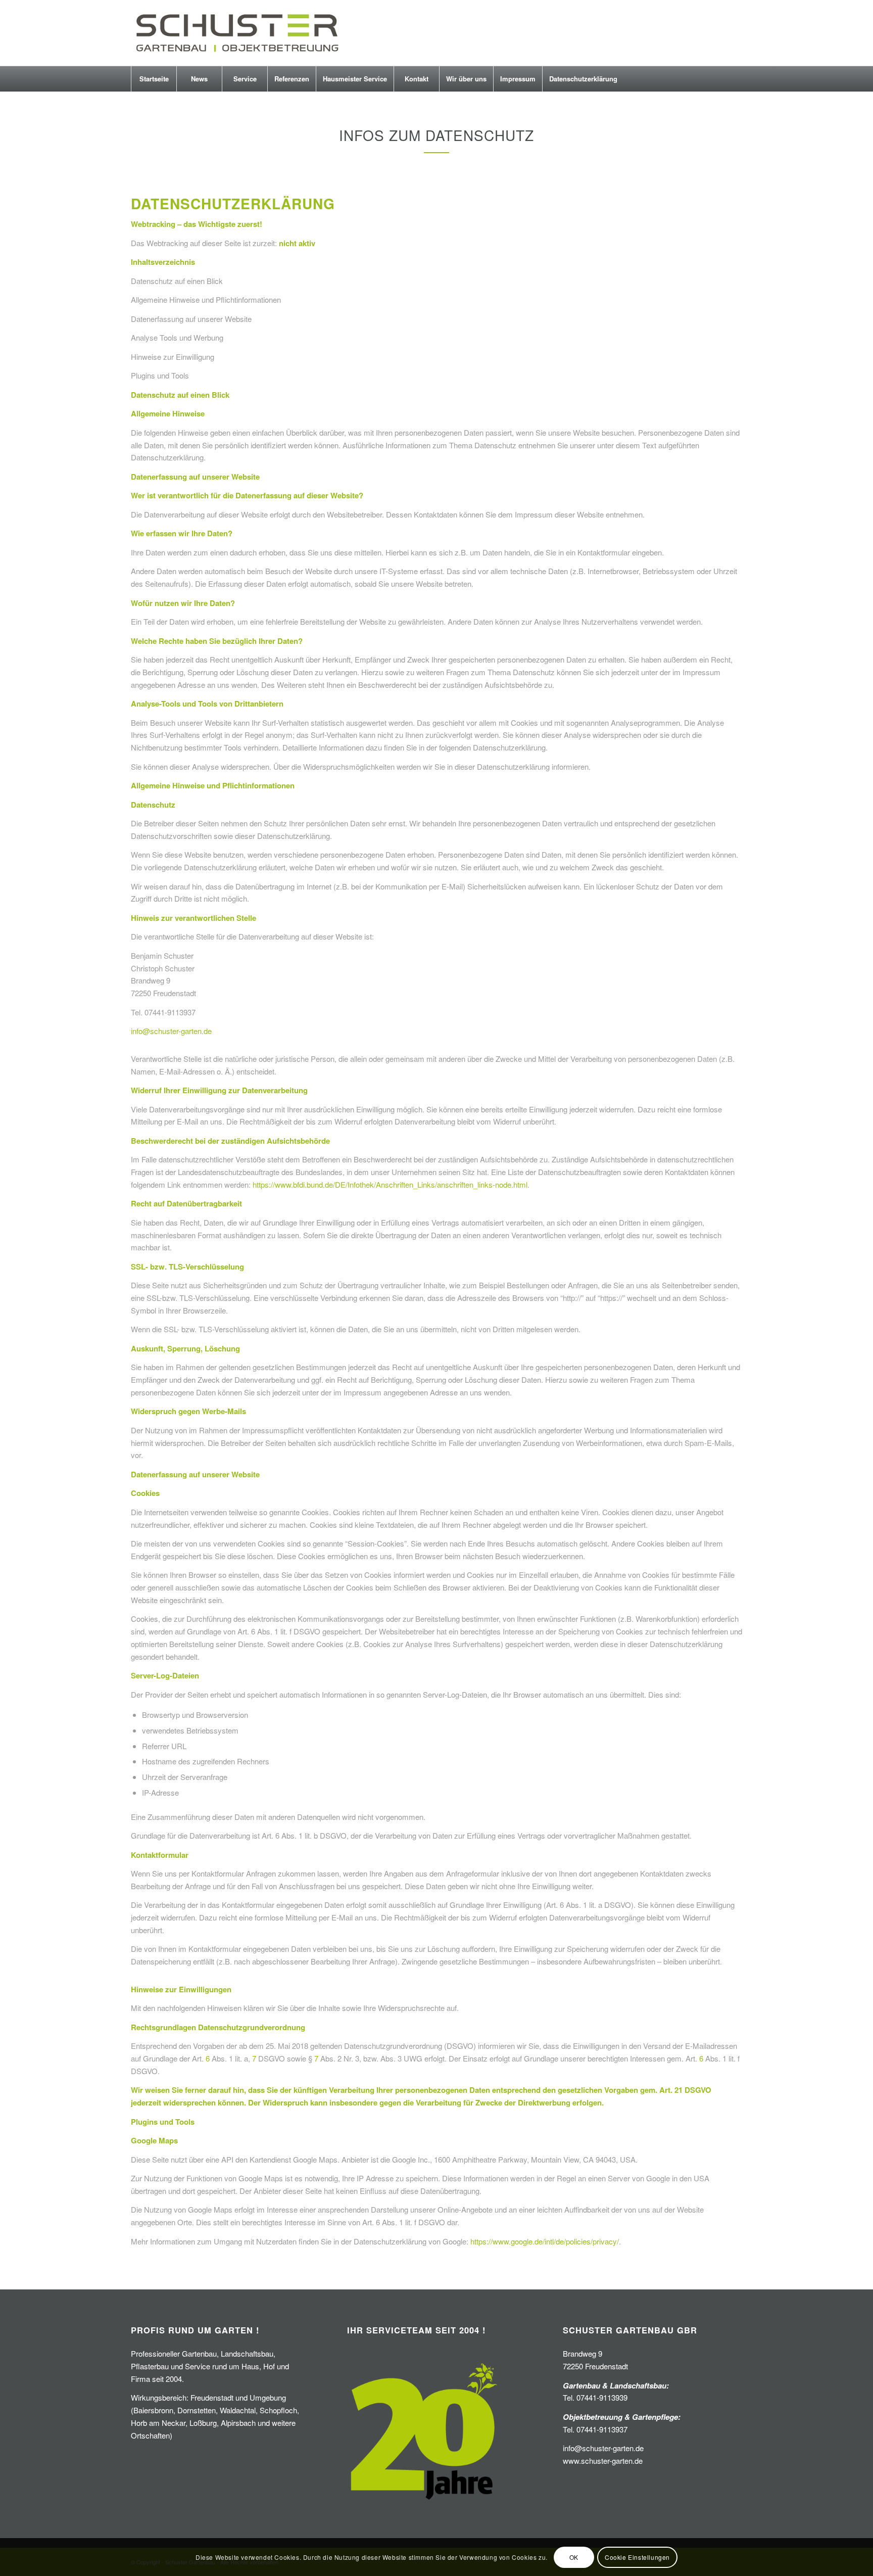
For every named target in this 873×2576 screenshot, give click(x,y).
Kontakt (417, 79)
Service (245, 79)
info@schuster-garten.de (171, 1031)
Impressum (518, 79)
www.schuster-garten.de (603, 2461)
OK (574, 2557)
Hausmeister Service (355, 79)
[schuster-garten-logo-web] (236, 33)
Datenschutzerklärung (583, 79)
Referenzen (292, 79)
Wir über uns (466, 79)
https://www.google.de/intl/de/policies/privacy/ (545, 2241)
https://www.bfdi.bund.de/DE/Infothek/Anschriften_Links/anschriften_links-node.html (390, 1184)
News (199, 79)
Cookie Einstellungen (637, 2557)
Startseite (154, 79)
